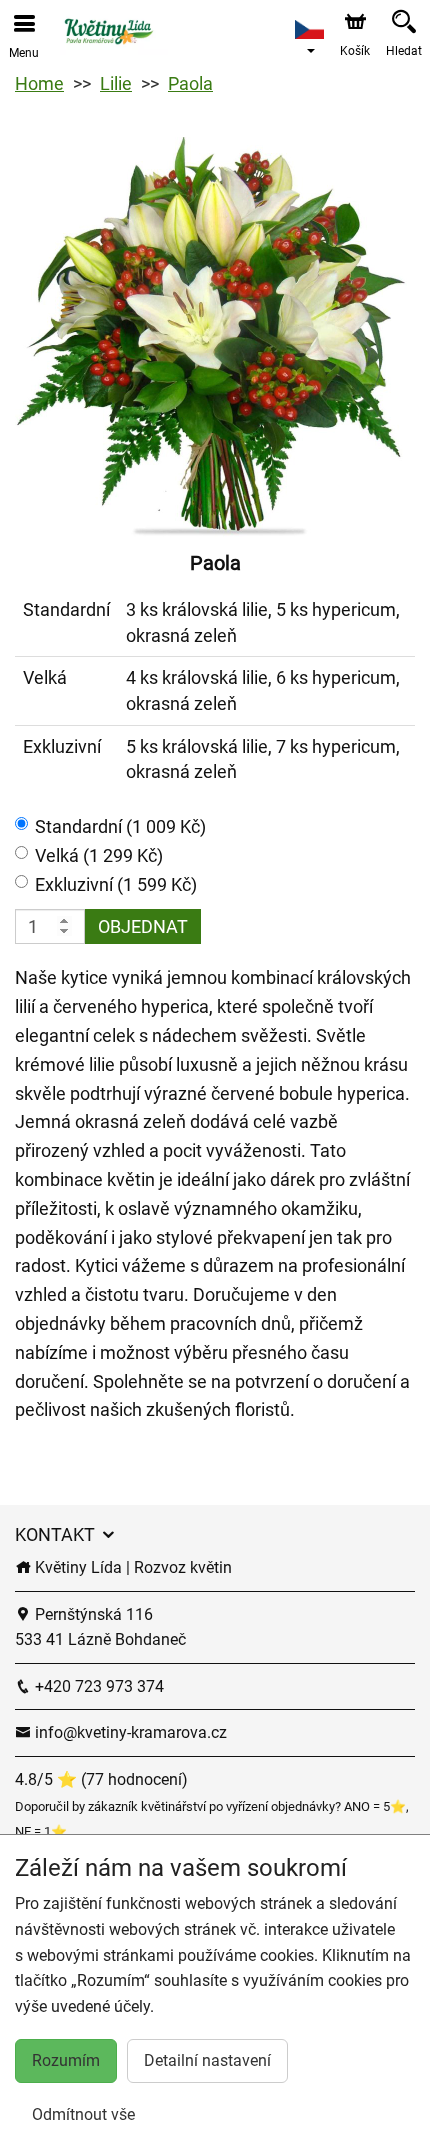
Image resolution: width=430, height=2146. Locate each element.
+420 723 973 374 (97, 1686)
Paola (190, 83)
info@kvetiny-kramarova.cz (129, 1732)
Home (39, 83)
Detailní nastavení (207, 2060)
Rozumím (66, 2060)
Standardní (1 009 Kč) (120, 826)
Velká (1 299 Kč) (99, 855)
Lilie (116, 83)
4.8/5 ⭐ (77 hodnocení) (101, 1779)
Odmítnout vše (83, 2114)
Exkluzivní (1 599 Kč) (116, 884)
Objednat (143, 926)
